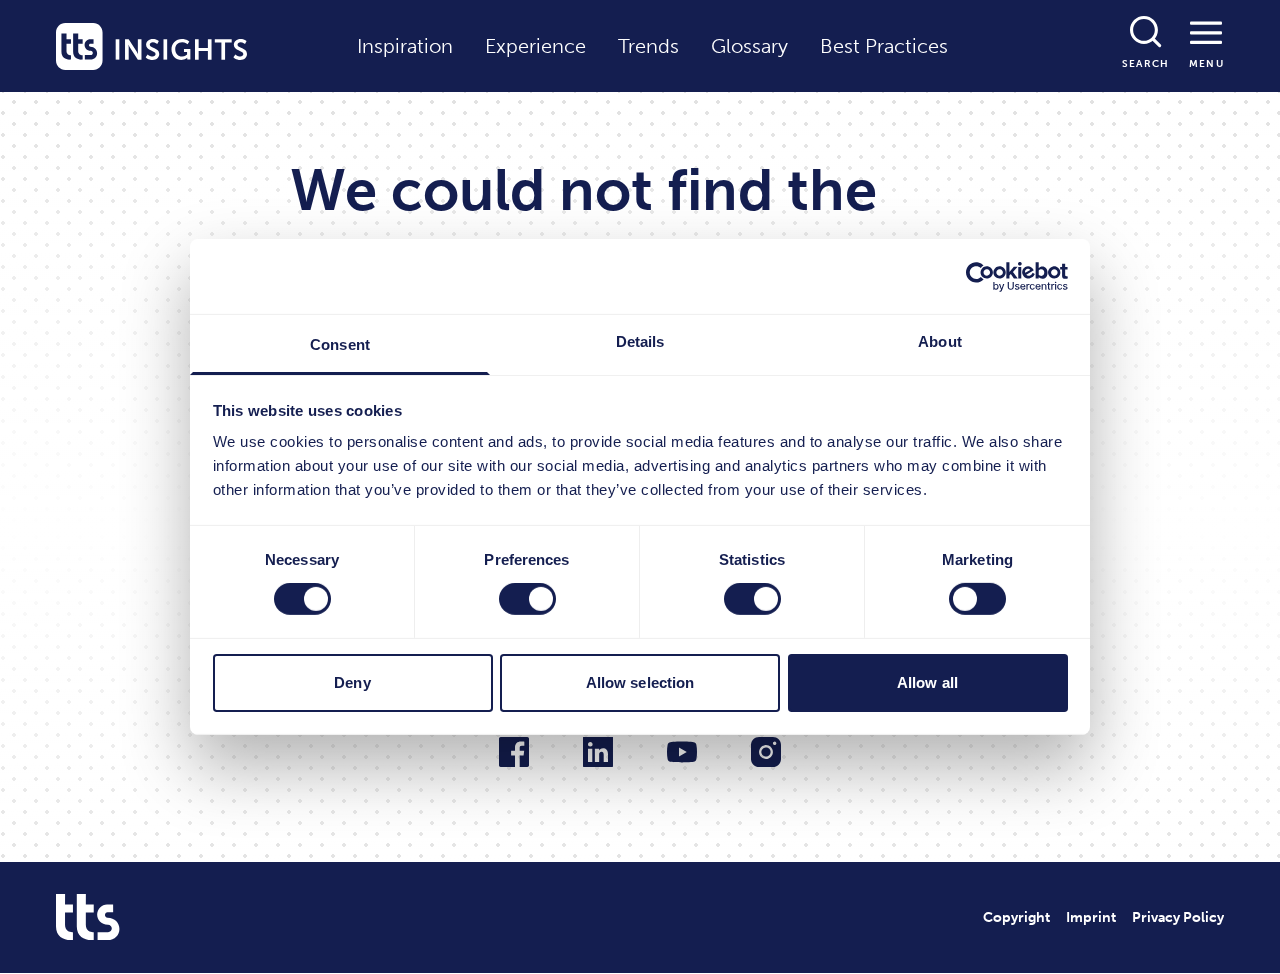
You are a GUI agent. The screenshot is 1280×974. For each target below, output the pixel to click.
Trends (648, 46)
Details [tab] (640, 341)
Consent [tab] (340, 344)
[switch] (527, 599)
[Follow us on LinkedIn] (598, 752)
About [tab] (940, 341)
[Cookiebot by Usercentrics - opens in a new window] (980, 276)
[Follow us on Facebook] (514, 752)
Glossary (749, 46)
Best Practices (884, 46)
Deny (352, 682)
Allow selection (640, 682)
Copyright (1016, 917)
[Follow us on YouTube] (682, 752)
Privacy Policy (1178, 917)
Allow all (927, 682)
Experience (535, 46)
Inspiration (405, 46)
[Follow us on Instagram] (766, 752)
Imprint (1091, 917)
